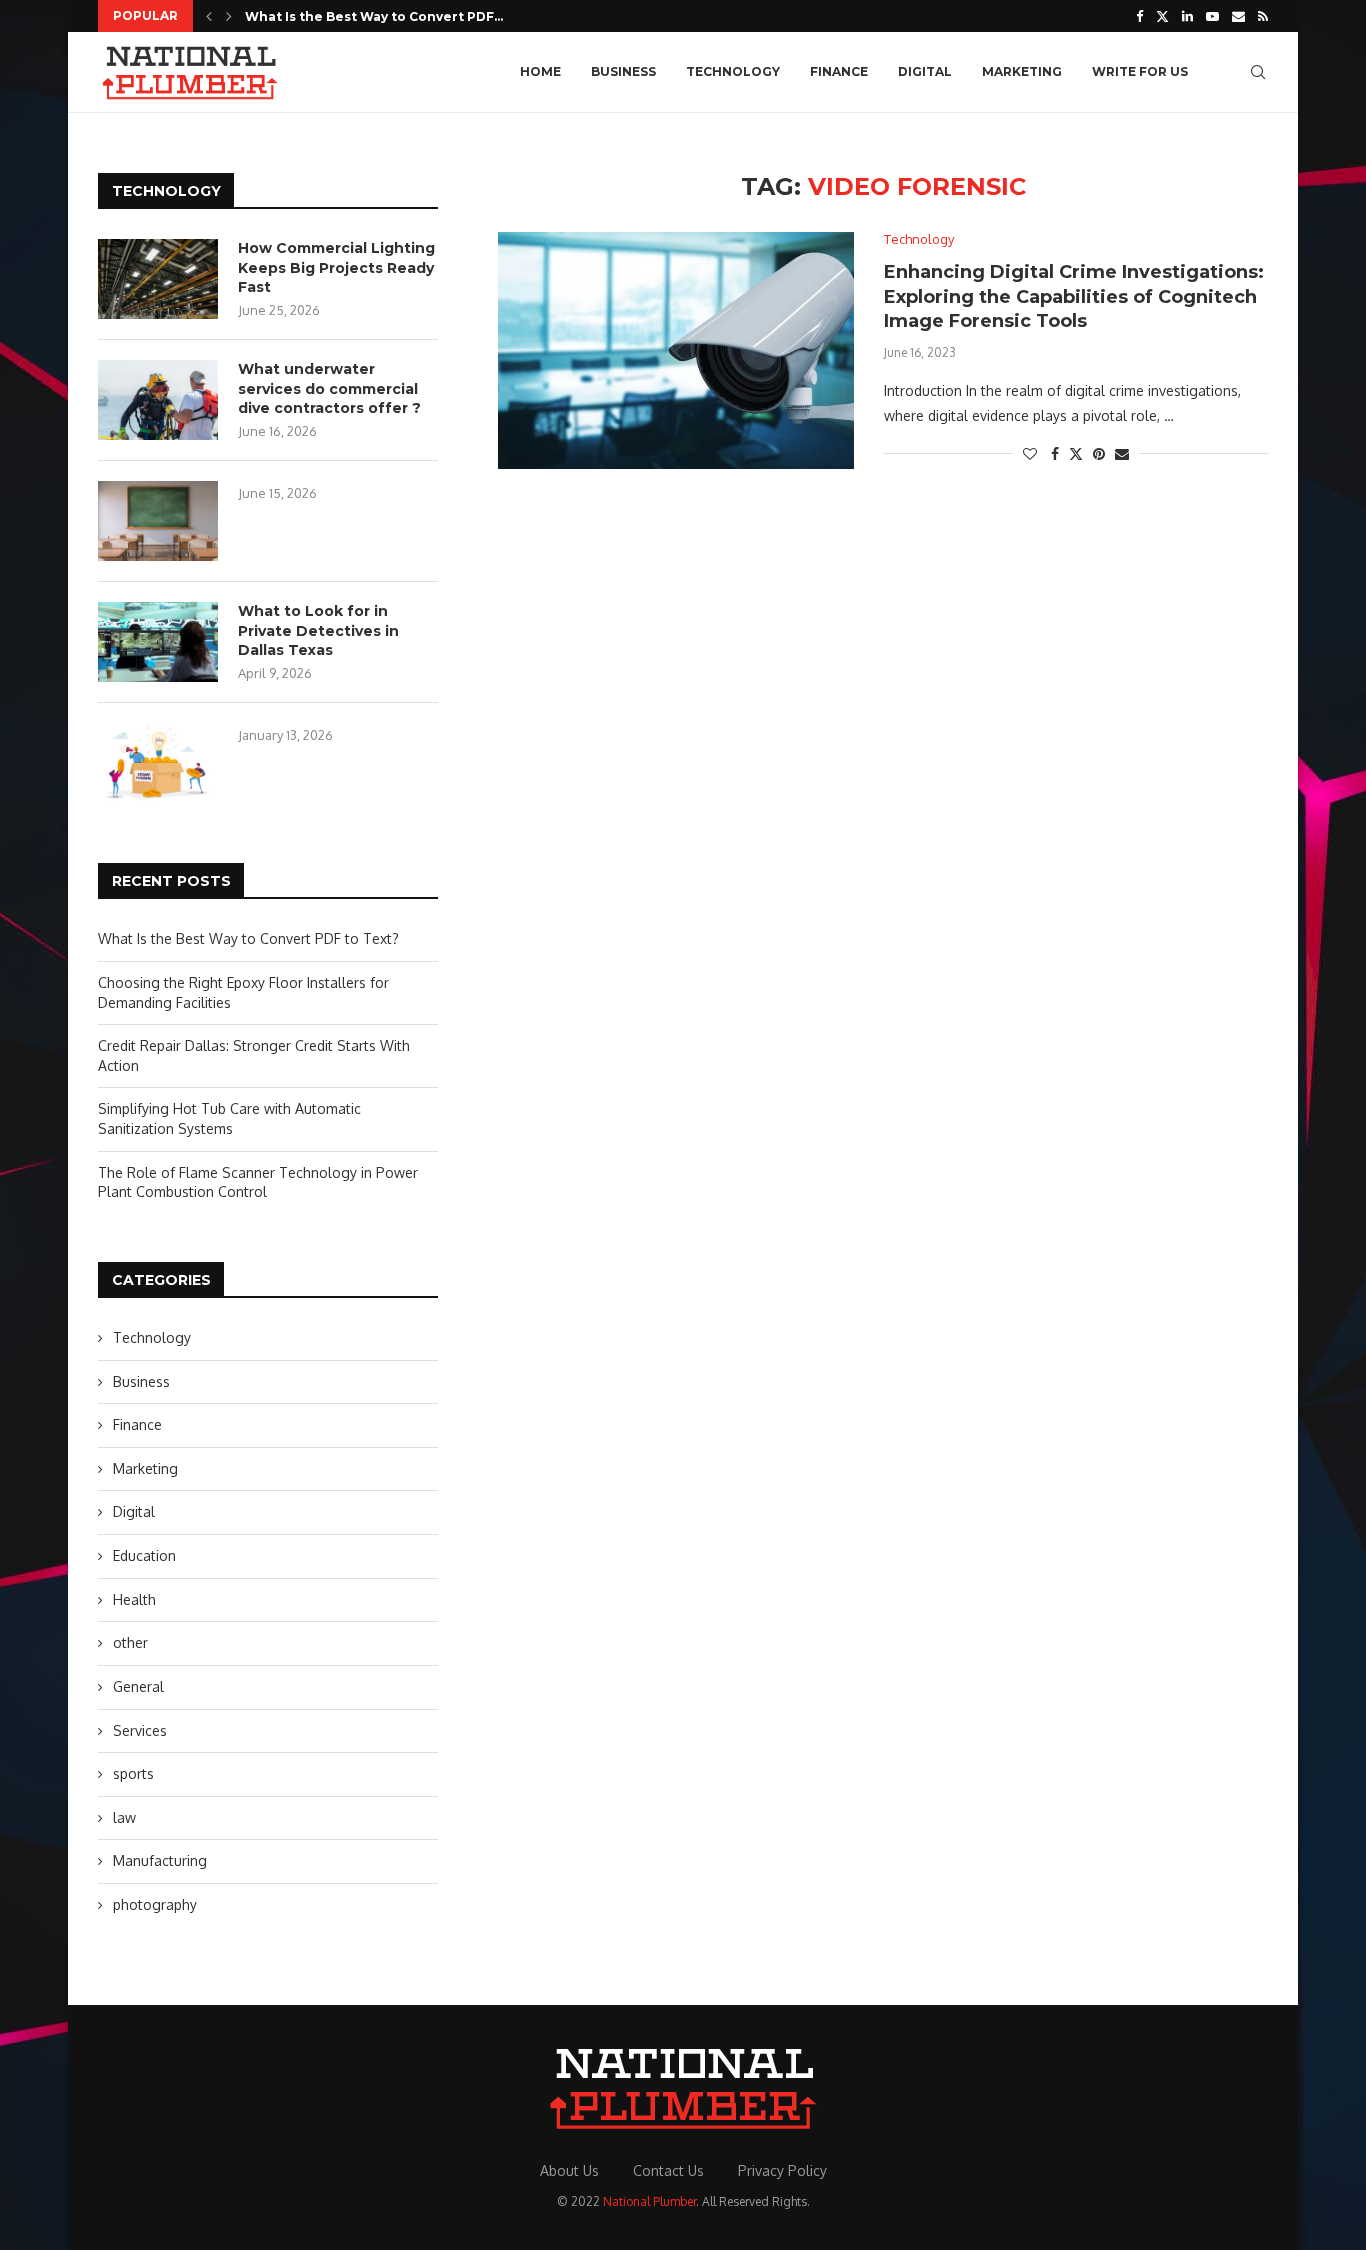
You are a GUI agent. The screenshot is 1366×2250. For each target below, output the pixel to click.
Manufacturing (160, 1860)
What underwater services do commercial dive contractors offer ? (329, 388)
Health (134, 1599)
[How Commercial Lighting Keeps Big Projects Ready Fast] (158, 279)
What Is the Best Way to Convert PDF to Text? (248, 938)
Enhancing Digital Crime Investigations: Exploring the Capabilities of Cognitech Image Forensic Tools (1074, 296)
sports (133, 1773)
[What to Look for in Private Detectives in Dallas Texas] (158, 642)
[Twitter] (1162, 16)
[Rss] (1263, 16)
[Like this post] (1030, 453)
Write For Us (1140, 71)
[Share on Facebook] (1055, 453)
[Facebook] (1139, 16)
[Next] (229, 16)
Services (140, 1730)
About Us (569, 2170)
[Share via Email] (1122, 453)
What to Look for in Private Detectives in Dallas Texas (318, 630)
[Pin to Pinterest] (1099, 453)
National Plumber (649, 2201)
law (124, 1817)
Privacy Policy (782, 2170)
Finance (839, 71)
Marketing (1022, 71)
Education (144, 1555)
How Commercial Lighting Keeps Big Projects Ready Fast (336, 267)
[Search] (1258, 72)
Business (623, 71)
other (130, 1642)
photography (155, 1904)
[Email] (1238, 16)
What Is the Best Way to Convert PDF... (374, 16)
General (138, 1686)
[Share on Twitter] (1076, 453)
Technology (733, 71)
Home (540, 71)
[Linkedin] (1187, 16)
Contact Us (668, 2170)
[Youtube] (1212, 16)
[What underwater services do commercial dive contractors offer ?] (158, 400)
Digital (925, 71)
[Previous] (209, 16)
